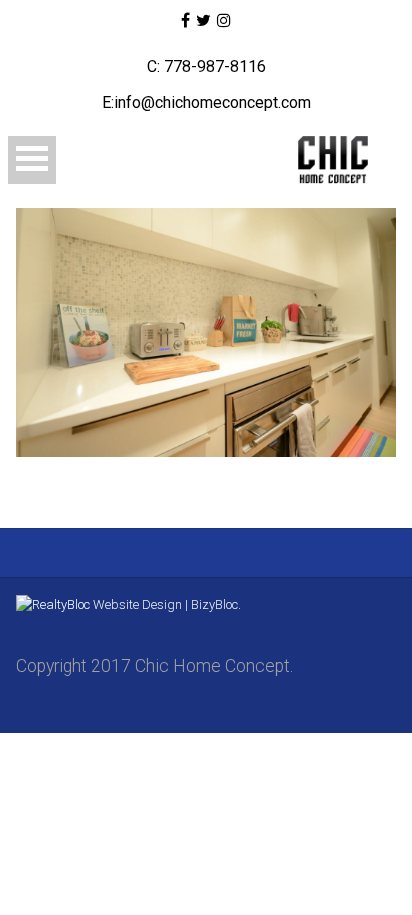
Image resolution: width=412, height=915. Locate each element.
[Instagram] (224, 21)
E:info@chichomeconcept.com (206, 102)
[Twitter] (203, 21)
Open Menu (32, 160)
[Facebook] (184, 21)
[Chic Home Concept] (319, 160)
